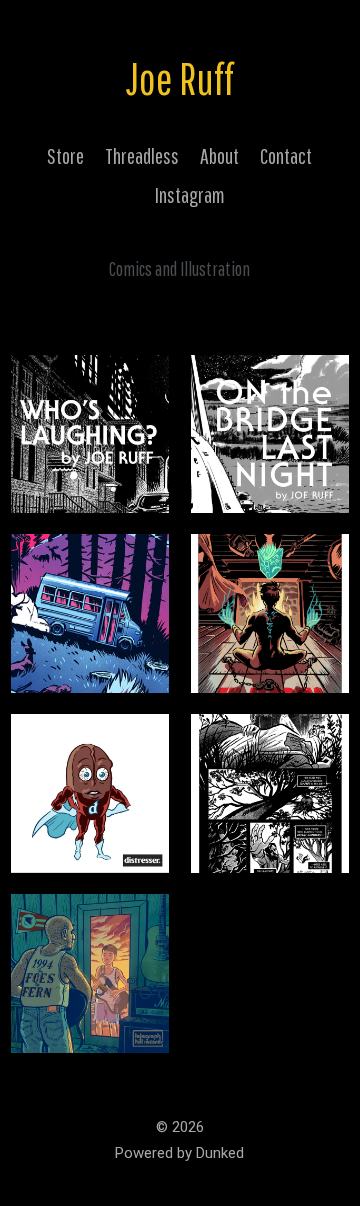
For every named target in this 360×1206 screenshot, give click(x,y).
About (219, 155)
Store (65, 155)
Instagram (190, 194)
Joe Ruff (180, 78)
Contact (286, 155)
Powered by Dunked (179, 1153)
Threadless (142, 155)
